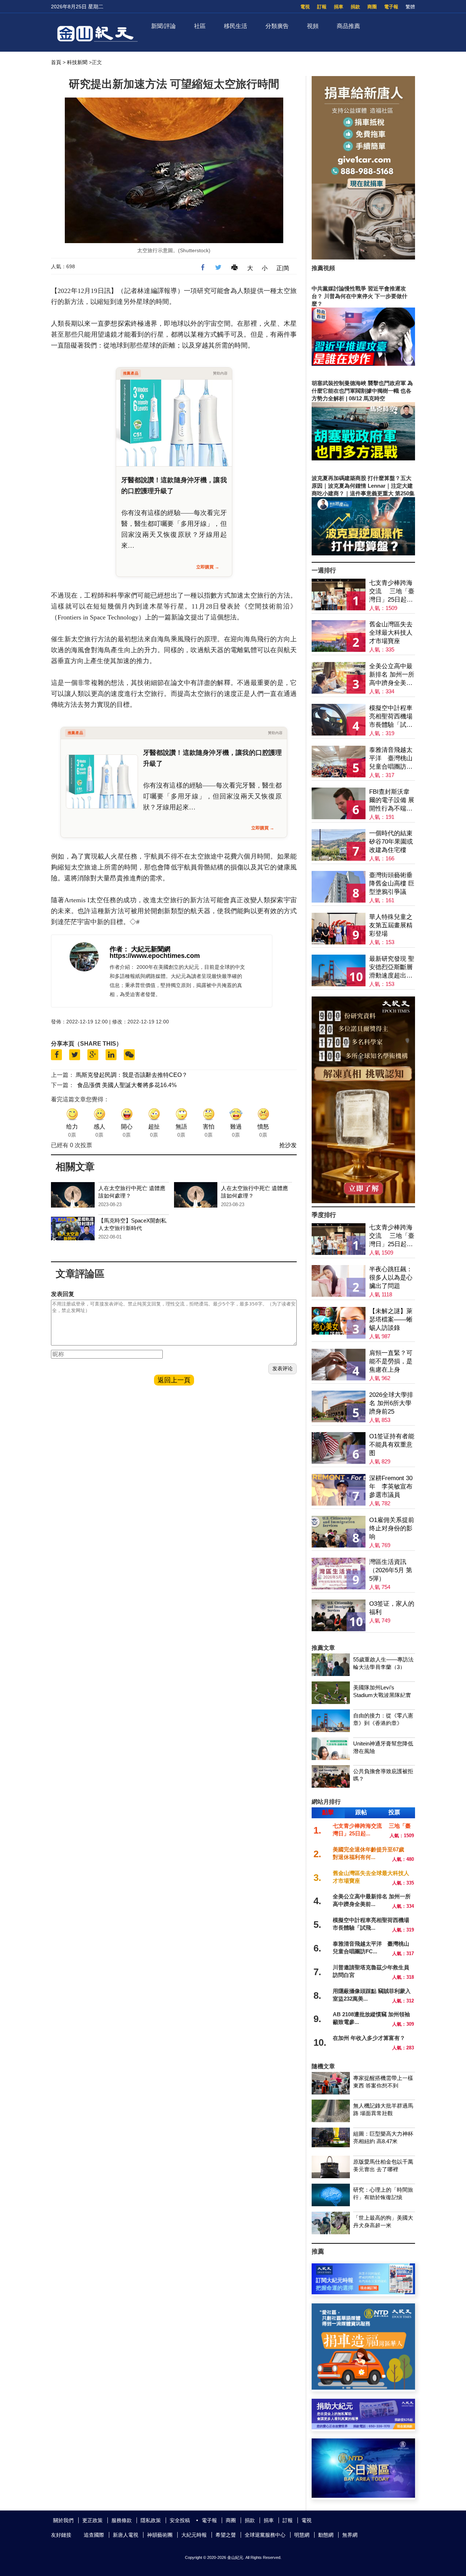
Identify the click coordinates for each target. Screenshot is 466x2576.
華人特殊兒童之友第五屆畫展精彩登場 (391, 925)
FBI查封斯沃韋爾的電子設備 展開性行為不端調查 (392, 800)
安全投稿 (180, 2520)
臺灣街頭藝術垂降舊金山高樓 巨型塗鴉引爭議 (392, 883)
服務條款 (122, 2520)
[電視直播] (363, 2496)
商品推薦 (348, 26)
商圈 (372, 7)
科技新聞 (77, 62)
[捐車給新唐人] (363, 257)
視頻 (313, 26)
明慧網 (302, 2535)
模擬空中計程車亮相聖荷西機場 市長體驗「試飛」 (391, 717)
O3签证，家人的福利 (392, 1608)
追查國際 (94, 2535)
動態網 (326, 2535)
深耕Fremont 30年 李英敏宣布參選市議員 (391, 1487)
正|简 (283, 268)
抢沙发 (288, 1145)
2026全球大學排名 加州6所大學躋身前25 (391, 1403)
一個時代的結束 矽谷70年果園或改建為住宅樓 (391, 842)
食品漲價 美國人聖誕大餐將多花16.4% (127, 1085)
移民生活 (236, 26)
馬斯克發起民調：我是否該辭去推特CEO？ (132, 1075)
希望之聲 (226, 2535)
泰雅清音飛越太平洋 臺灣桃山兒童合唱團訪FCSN (391, 759)
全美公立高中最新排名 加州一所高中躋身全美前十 (392, 675)
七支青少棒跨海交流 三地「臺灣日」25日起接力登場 (392, 592)
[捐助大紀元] (363, 2427)
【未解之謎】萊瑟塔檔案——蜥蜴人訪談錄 (391, 1319)
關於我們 (63, 2520)
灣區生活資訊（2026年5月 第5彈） (391, 1570)
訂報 (322, 7)
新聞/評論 (163, 26)
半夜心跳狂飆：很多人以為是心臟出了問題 (391, 1278)
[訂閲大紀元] (363, 2292)
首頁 (56, 62)
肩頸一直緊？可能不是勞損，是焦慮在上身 (391, 1361)
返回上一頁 (174, 1380)
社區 (200, 26)
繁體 (410, 7)
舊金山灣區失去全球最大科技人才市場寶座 (391, 633)
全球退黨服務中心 (265, 2535)
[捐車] (363, 2388)
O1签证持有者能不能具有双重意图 (392, 1445)
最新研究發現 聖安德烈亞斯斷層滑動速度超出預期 (392, 968)
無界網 (350, 2535)
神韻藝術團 (160, 2535)
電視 (305, 7)
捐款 (355, 7)
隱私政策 (151, 2520)
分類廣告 (277, 26)
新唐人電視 (126, 2535)
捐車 (339, 7)
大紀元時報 (194, 2535)
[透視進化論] (363, 1201)
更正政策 (92, 2520)
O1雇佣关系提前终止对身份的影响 (392, 1528)
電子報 (391, 7)
